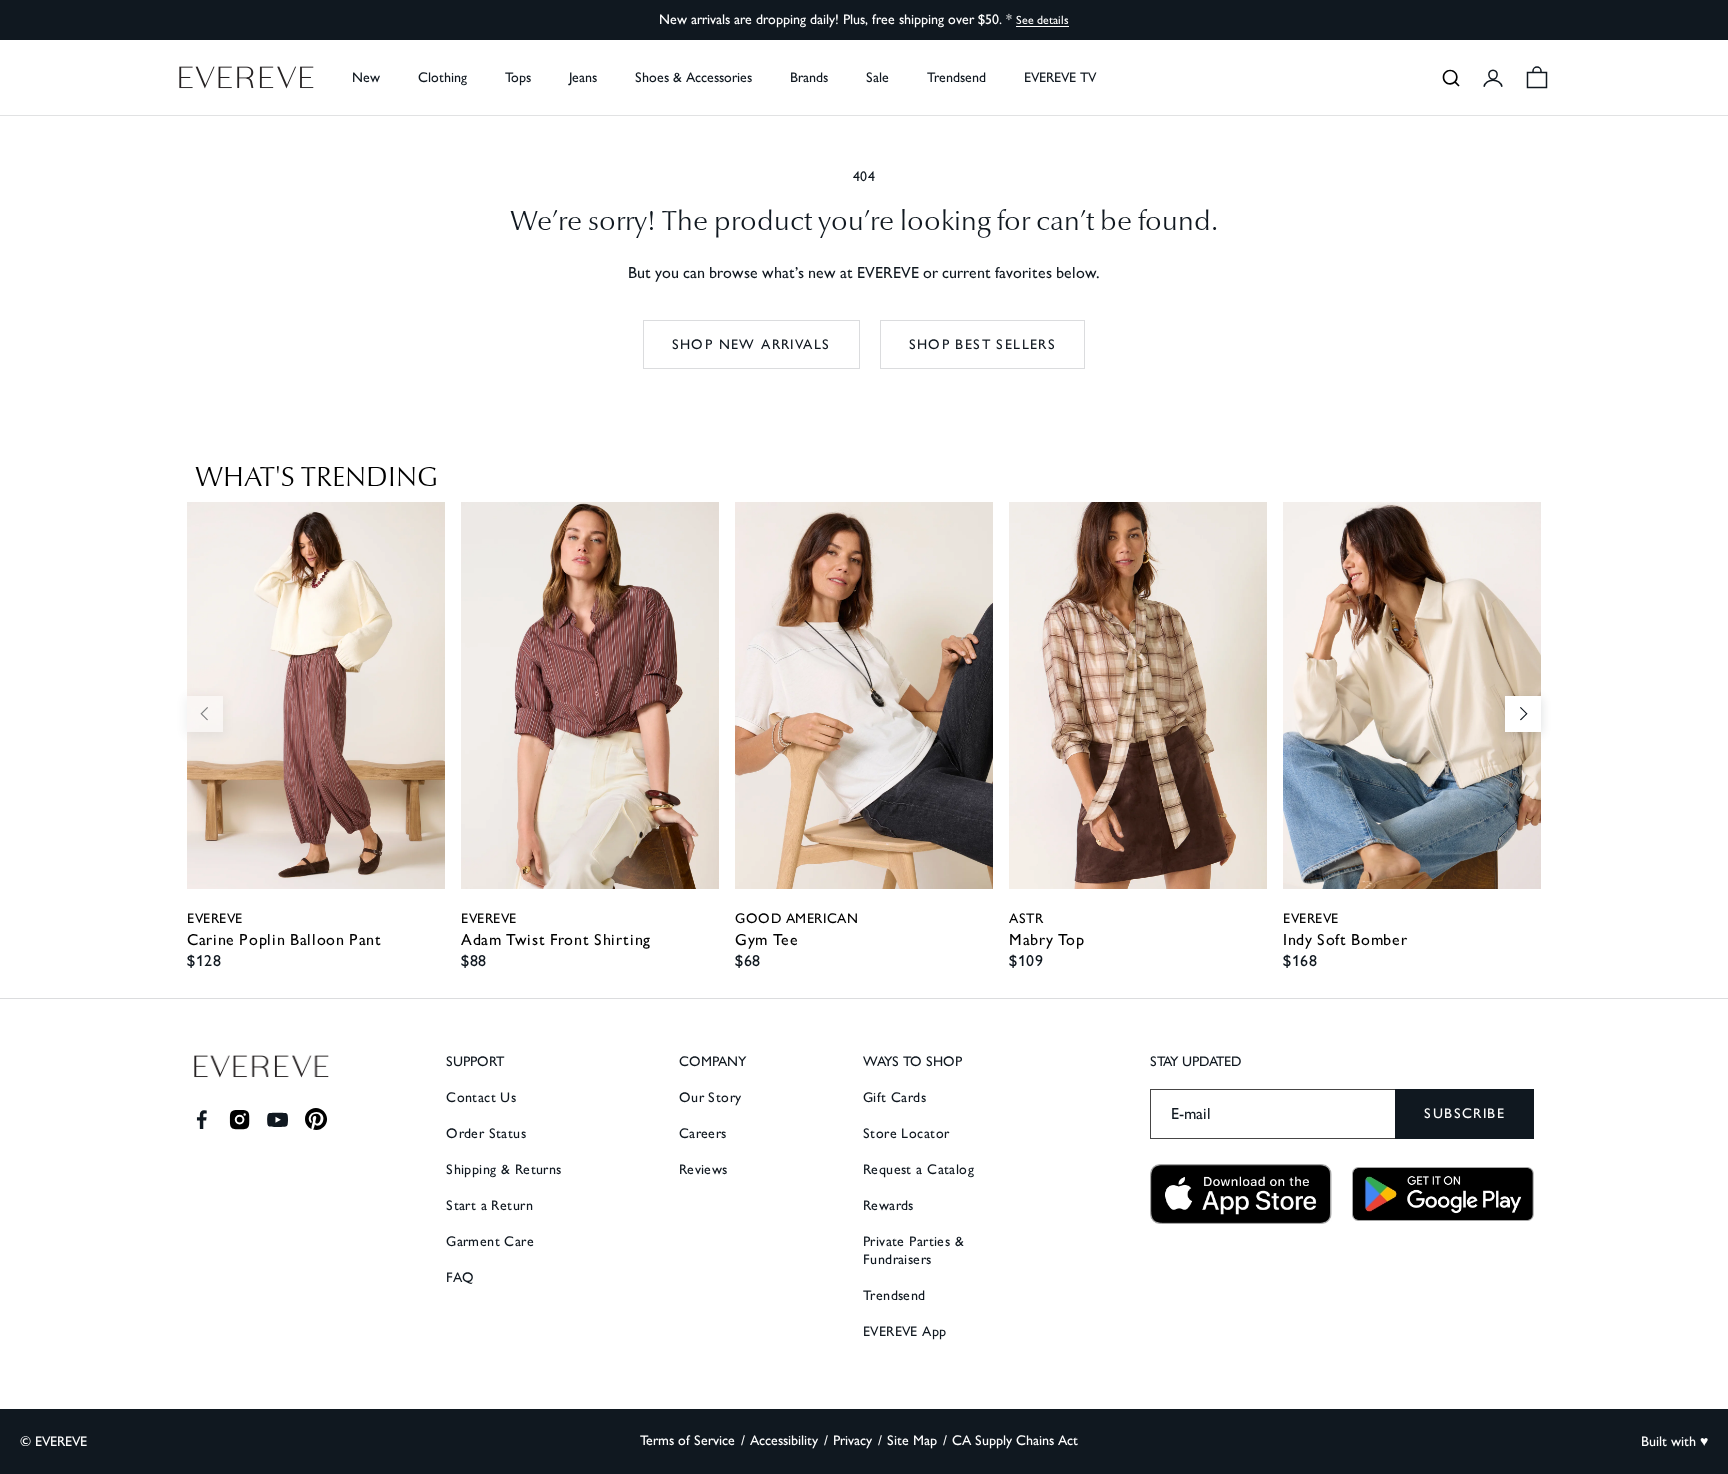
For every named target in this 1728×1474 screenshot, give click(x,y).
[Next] (1523, 714)
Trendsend (956, 77)
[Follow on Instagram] (239, 1119)
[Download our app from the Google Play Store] (1443, 1194)
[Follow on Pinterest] (316, 1119)
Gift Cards (894, 1097)
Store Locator (906, 1133)
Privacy (852, 1440)
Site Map (912, 1440)
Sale (877, 77)
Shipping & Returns (504, 1169)
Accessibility (784, 1440)
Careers (703, 1133)
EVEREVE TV (1060, 77)
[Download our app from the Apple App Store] (1241, 1194)
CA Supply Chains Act (1015, 1440)
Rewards (888, 1205)
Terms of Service (687, 1440)
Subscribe (1464, 1113)
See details (1042, 20)
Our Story (710, 1097)
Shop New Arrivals (751, 344)
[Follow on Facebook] (201, 1119)
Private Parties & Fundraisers (913, 1250)
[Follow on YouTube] (277, 1119)
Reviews (703, 1169)
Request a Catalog (918, 1169)
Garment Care (490, 1241)
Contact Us (481, 1097)
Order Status (486, 1133)
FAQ (460, 1277)
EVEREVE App (905, 1331)
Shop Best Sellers (983, 344)
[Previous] (205, 714)
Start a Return (489, 1205)
